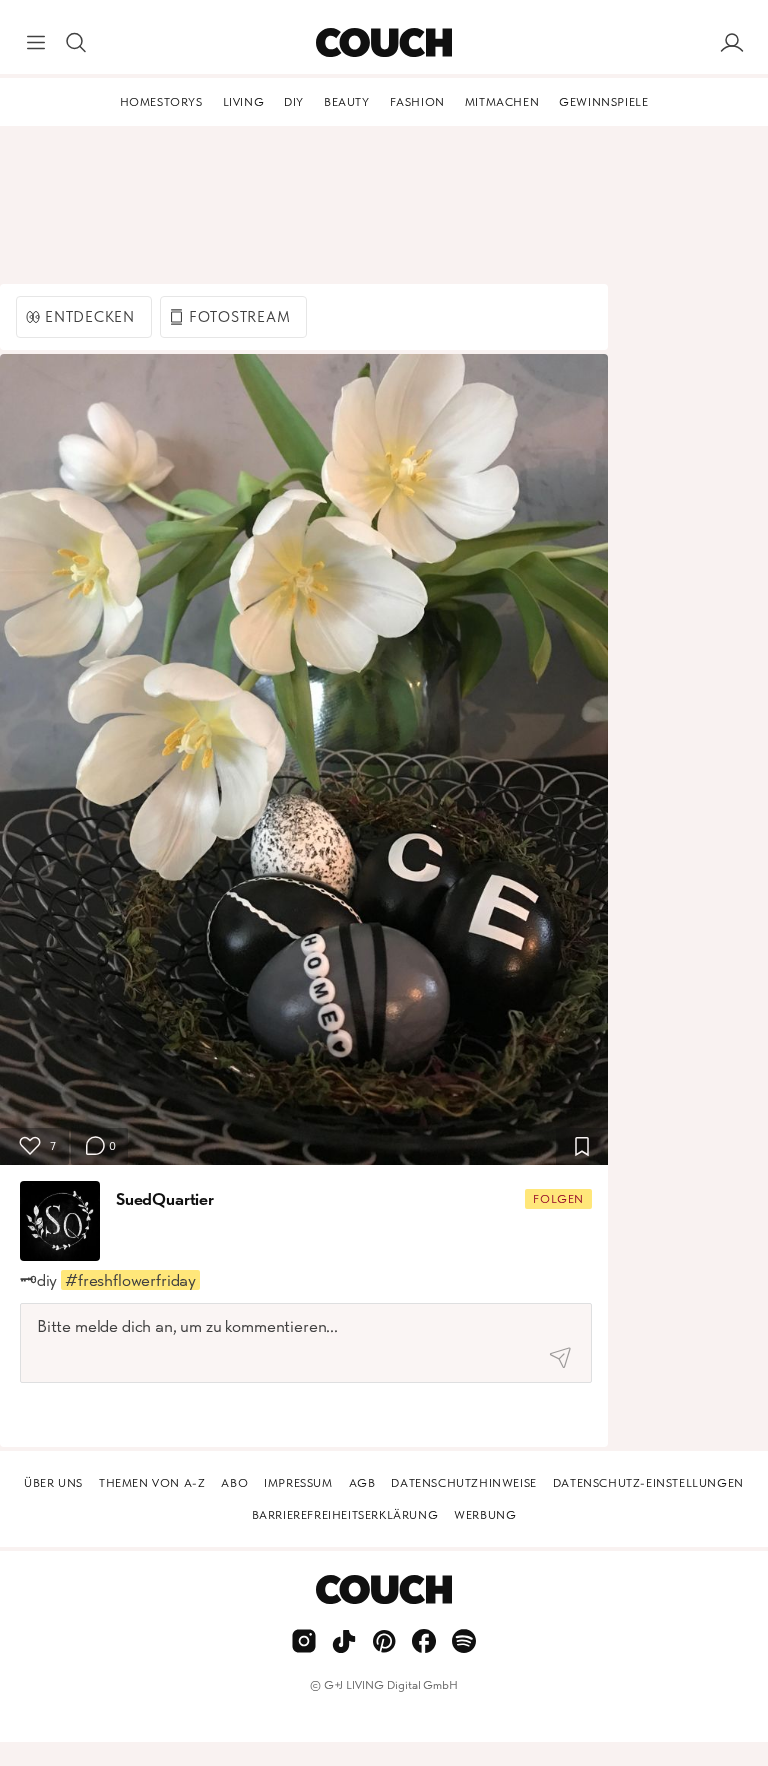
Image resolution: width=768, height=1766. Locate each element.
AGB (362, 1483)
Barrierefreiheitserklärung (345, 1515)
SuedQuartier (165, 1199)
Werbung (485, 1515)
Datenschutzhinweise (463, 1483)
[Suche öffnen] (76, 43)
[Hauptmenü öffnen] (36, 43)
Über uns (53, 1483)
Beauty (347, 102)
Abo (234, 1483)
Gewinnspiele (603, 102)
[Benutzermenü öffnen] (732, 43)
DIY (294, 102)
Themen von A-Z (152, 1483)
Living (244, 102)
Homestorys (161, 102)
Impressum (298, 1483)
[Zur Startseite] (383, 43)
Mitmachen (502, 102)
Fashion (417, 102)
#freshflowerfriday (130, 1280)
